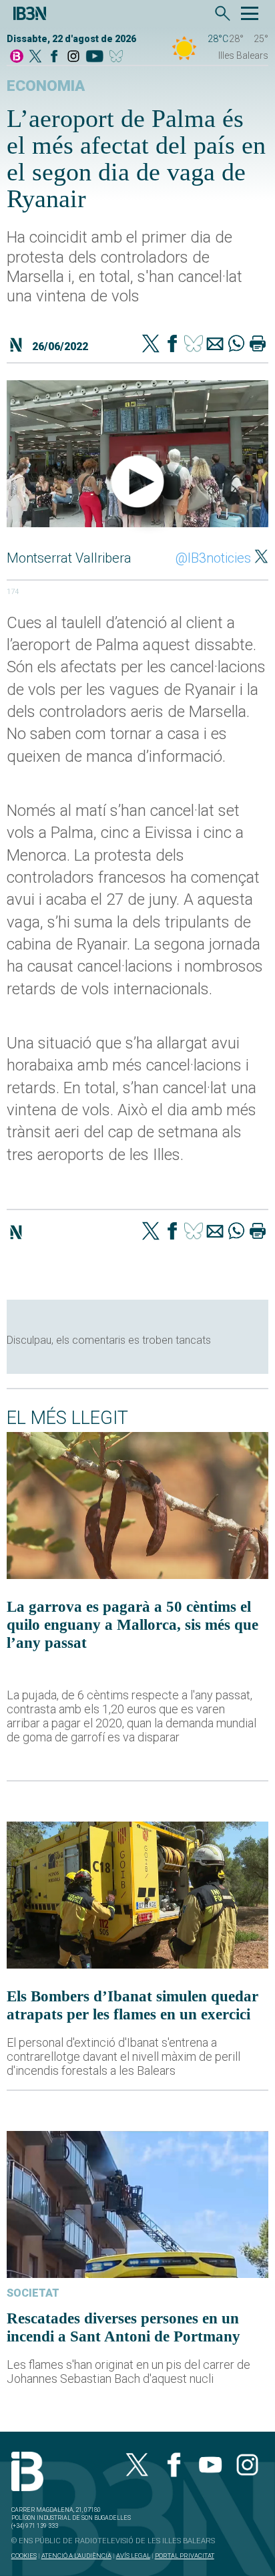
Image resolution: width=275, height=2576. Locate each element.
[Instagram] (73, 57)
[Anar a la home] (17, 57)
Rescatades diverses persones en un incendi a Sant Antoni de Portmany (123, 2327)
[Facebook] (54, 57)
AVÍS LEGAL (133, 2556)
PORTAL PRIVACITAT (185, 2556)
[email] (215, 345)
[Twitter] (151, 345)
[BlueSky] (118, 57)
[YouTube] (94, 57)
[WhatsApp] (236, 345)
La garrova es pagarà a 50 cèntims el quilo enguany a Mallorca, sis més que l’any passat (132, 1624)
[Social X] (35, 57)
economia (46, 86)
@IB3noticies (213, 558)
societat (33, 2293)
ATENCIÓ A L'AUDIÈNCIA (76, 2556)
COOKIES (24, 2556)
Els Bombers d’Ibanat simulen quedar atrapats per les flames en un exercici (132, 2005)
